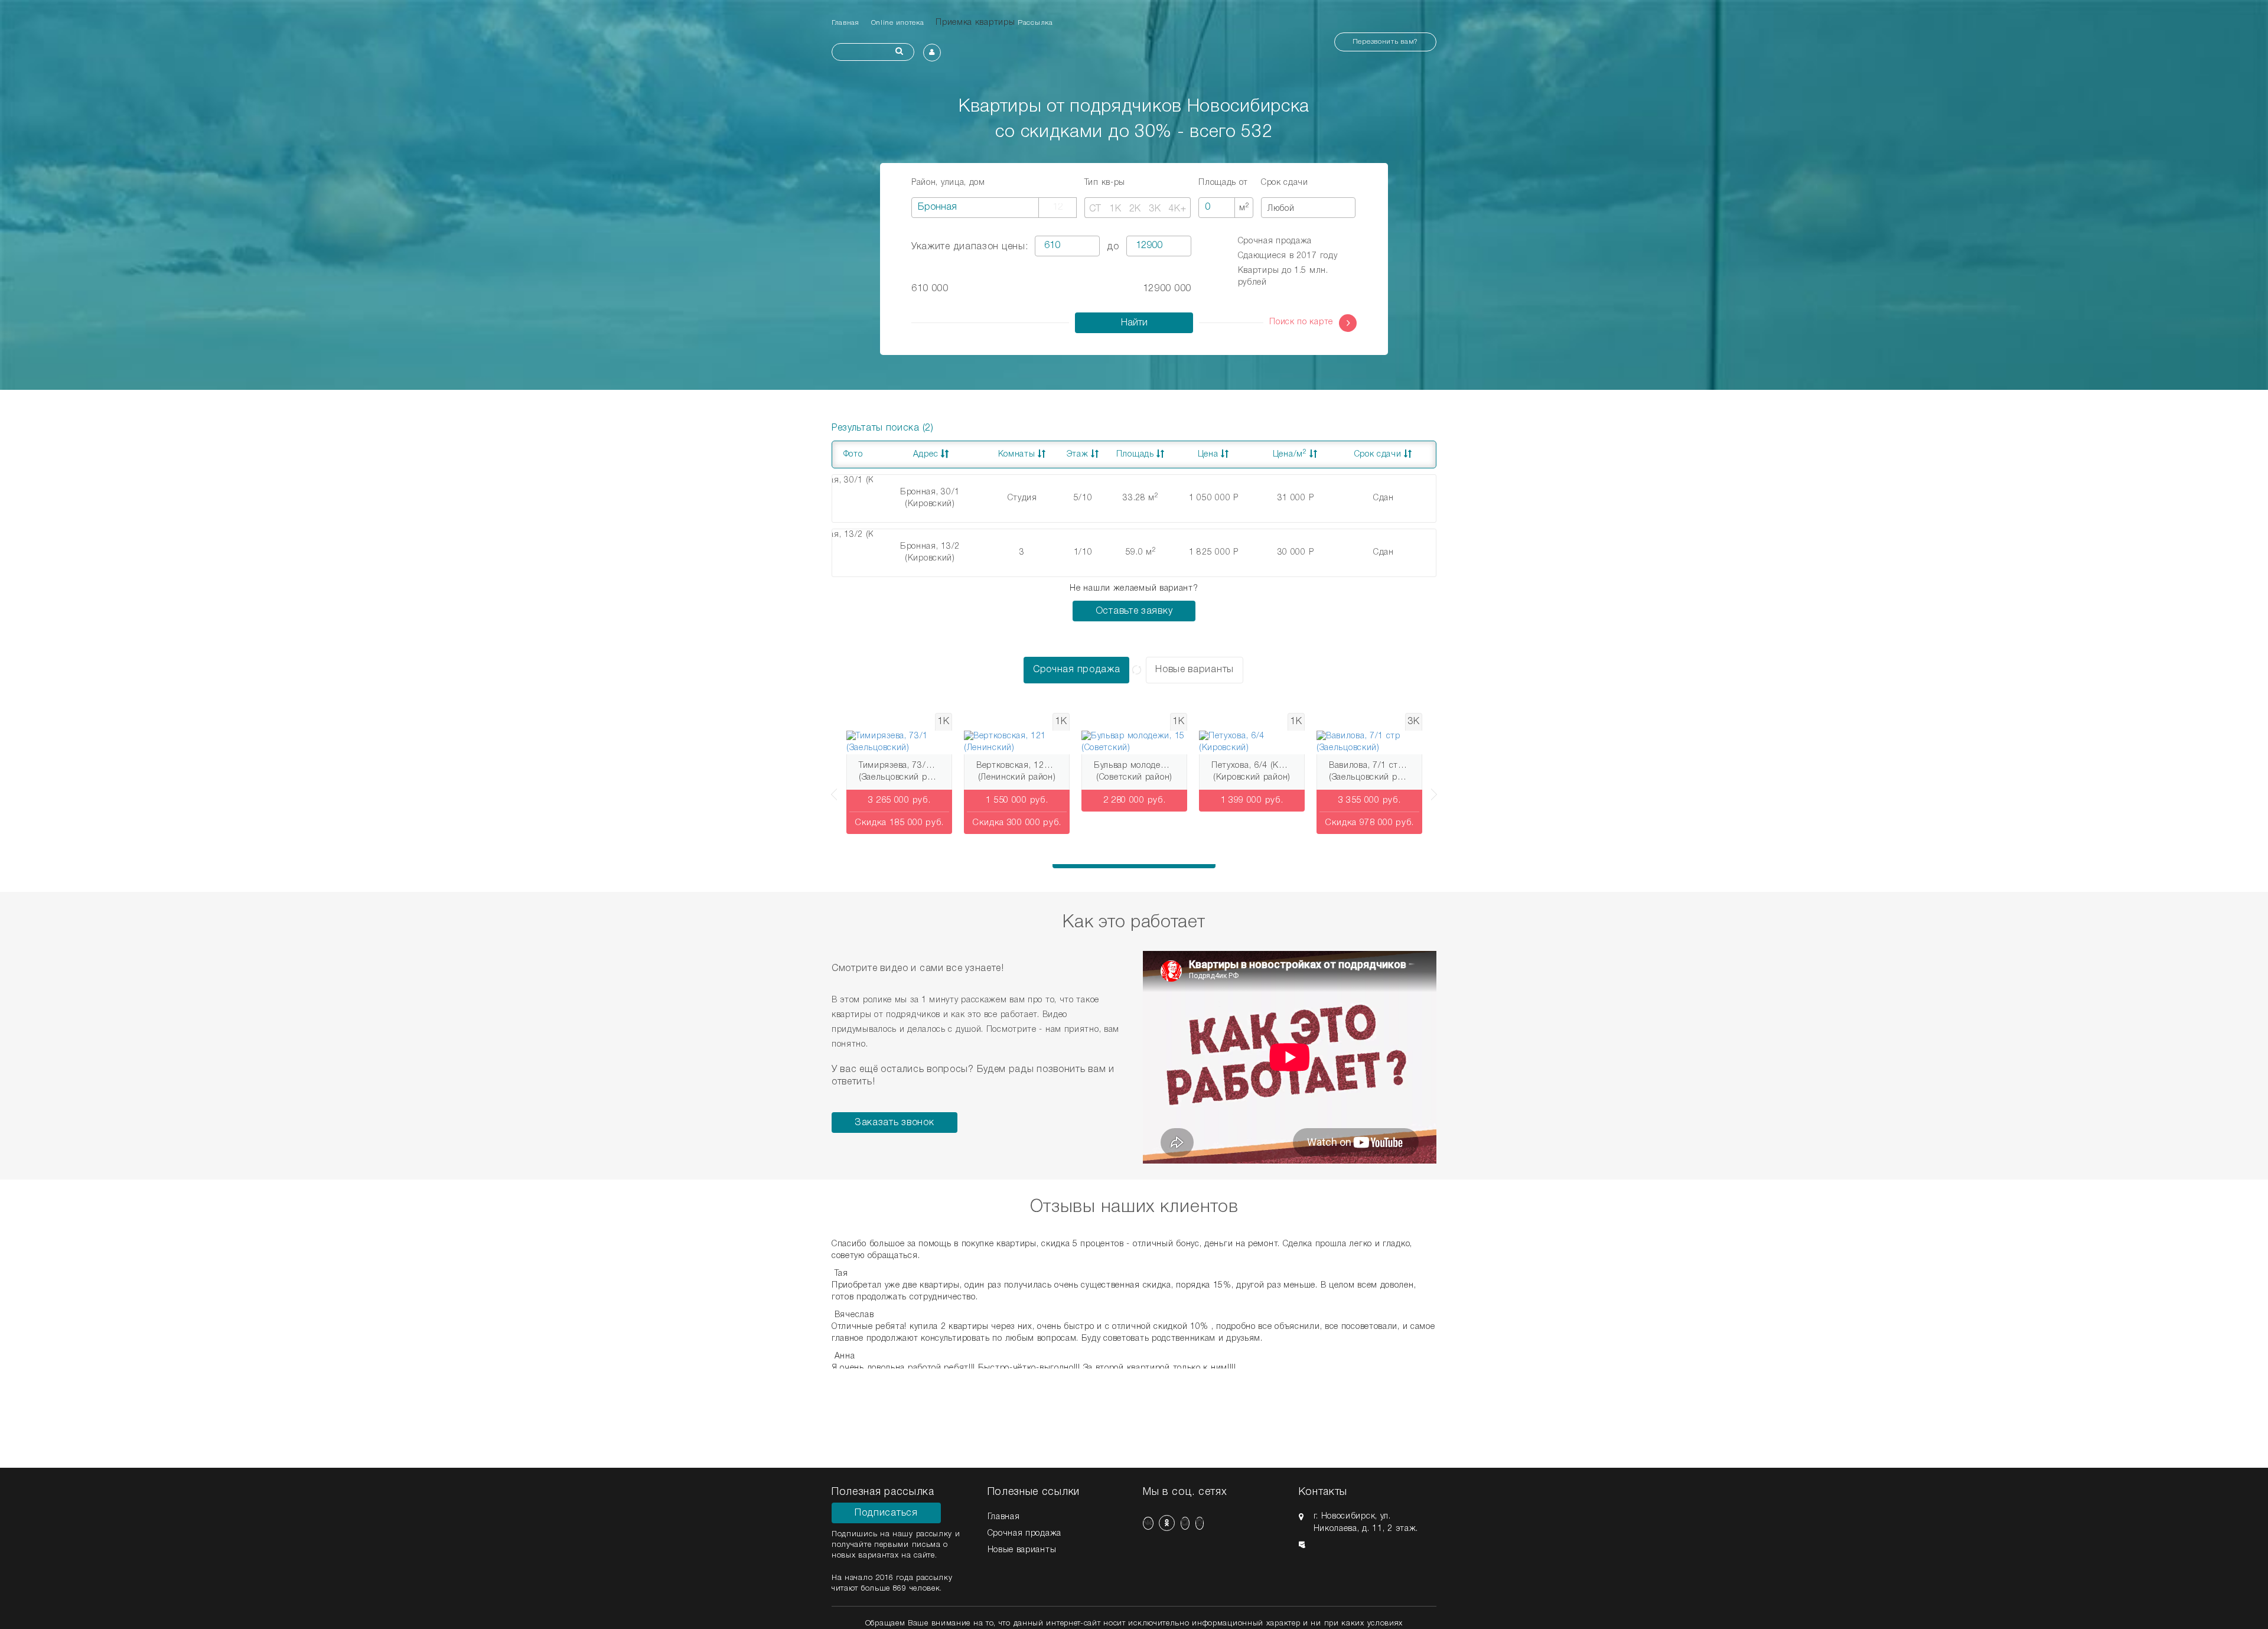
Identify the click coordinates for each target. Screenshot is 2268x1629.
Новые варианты (1195, 670)
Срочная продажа (1275, 241)
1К (1115, 209)
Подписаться (886, 1513)
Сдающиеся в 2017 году (1288, 256)
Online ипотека (898, 23)
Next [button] (1436, 789)
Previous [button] (832, 789)
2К (1135, 209)
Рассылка (1035, 23)
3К (1155, 209)
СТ (1095, 209)
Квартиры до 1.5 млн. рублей (1283, 277)
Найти (1134, 323)
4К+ (1177, 209)
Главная (845, 23)
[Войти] (932, 53)
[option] (899, 776)
